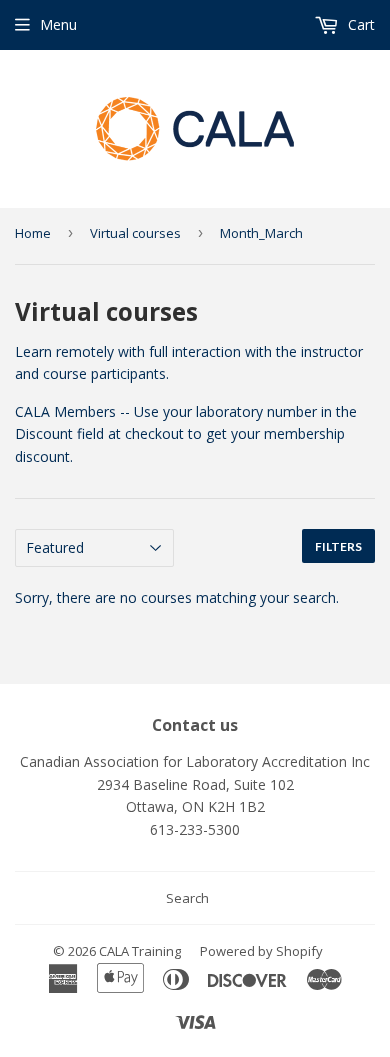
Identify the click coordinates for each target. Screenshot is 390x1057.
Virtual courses (135, 233)
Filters (338, 546)
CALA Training (140, 951)
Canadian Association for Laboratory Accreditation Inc (195, 761)
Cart (359, 24)
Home (33, 233)
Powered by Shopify (261, 951)
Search (187, 898)
